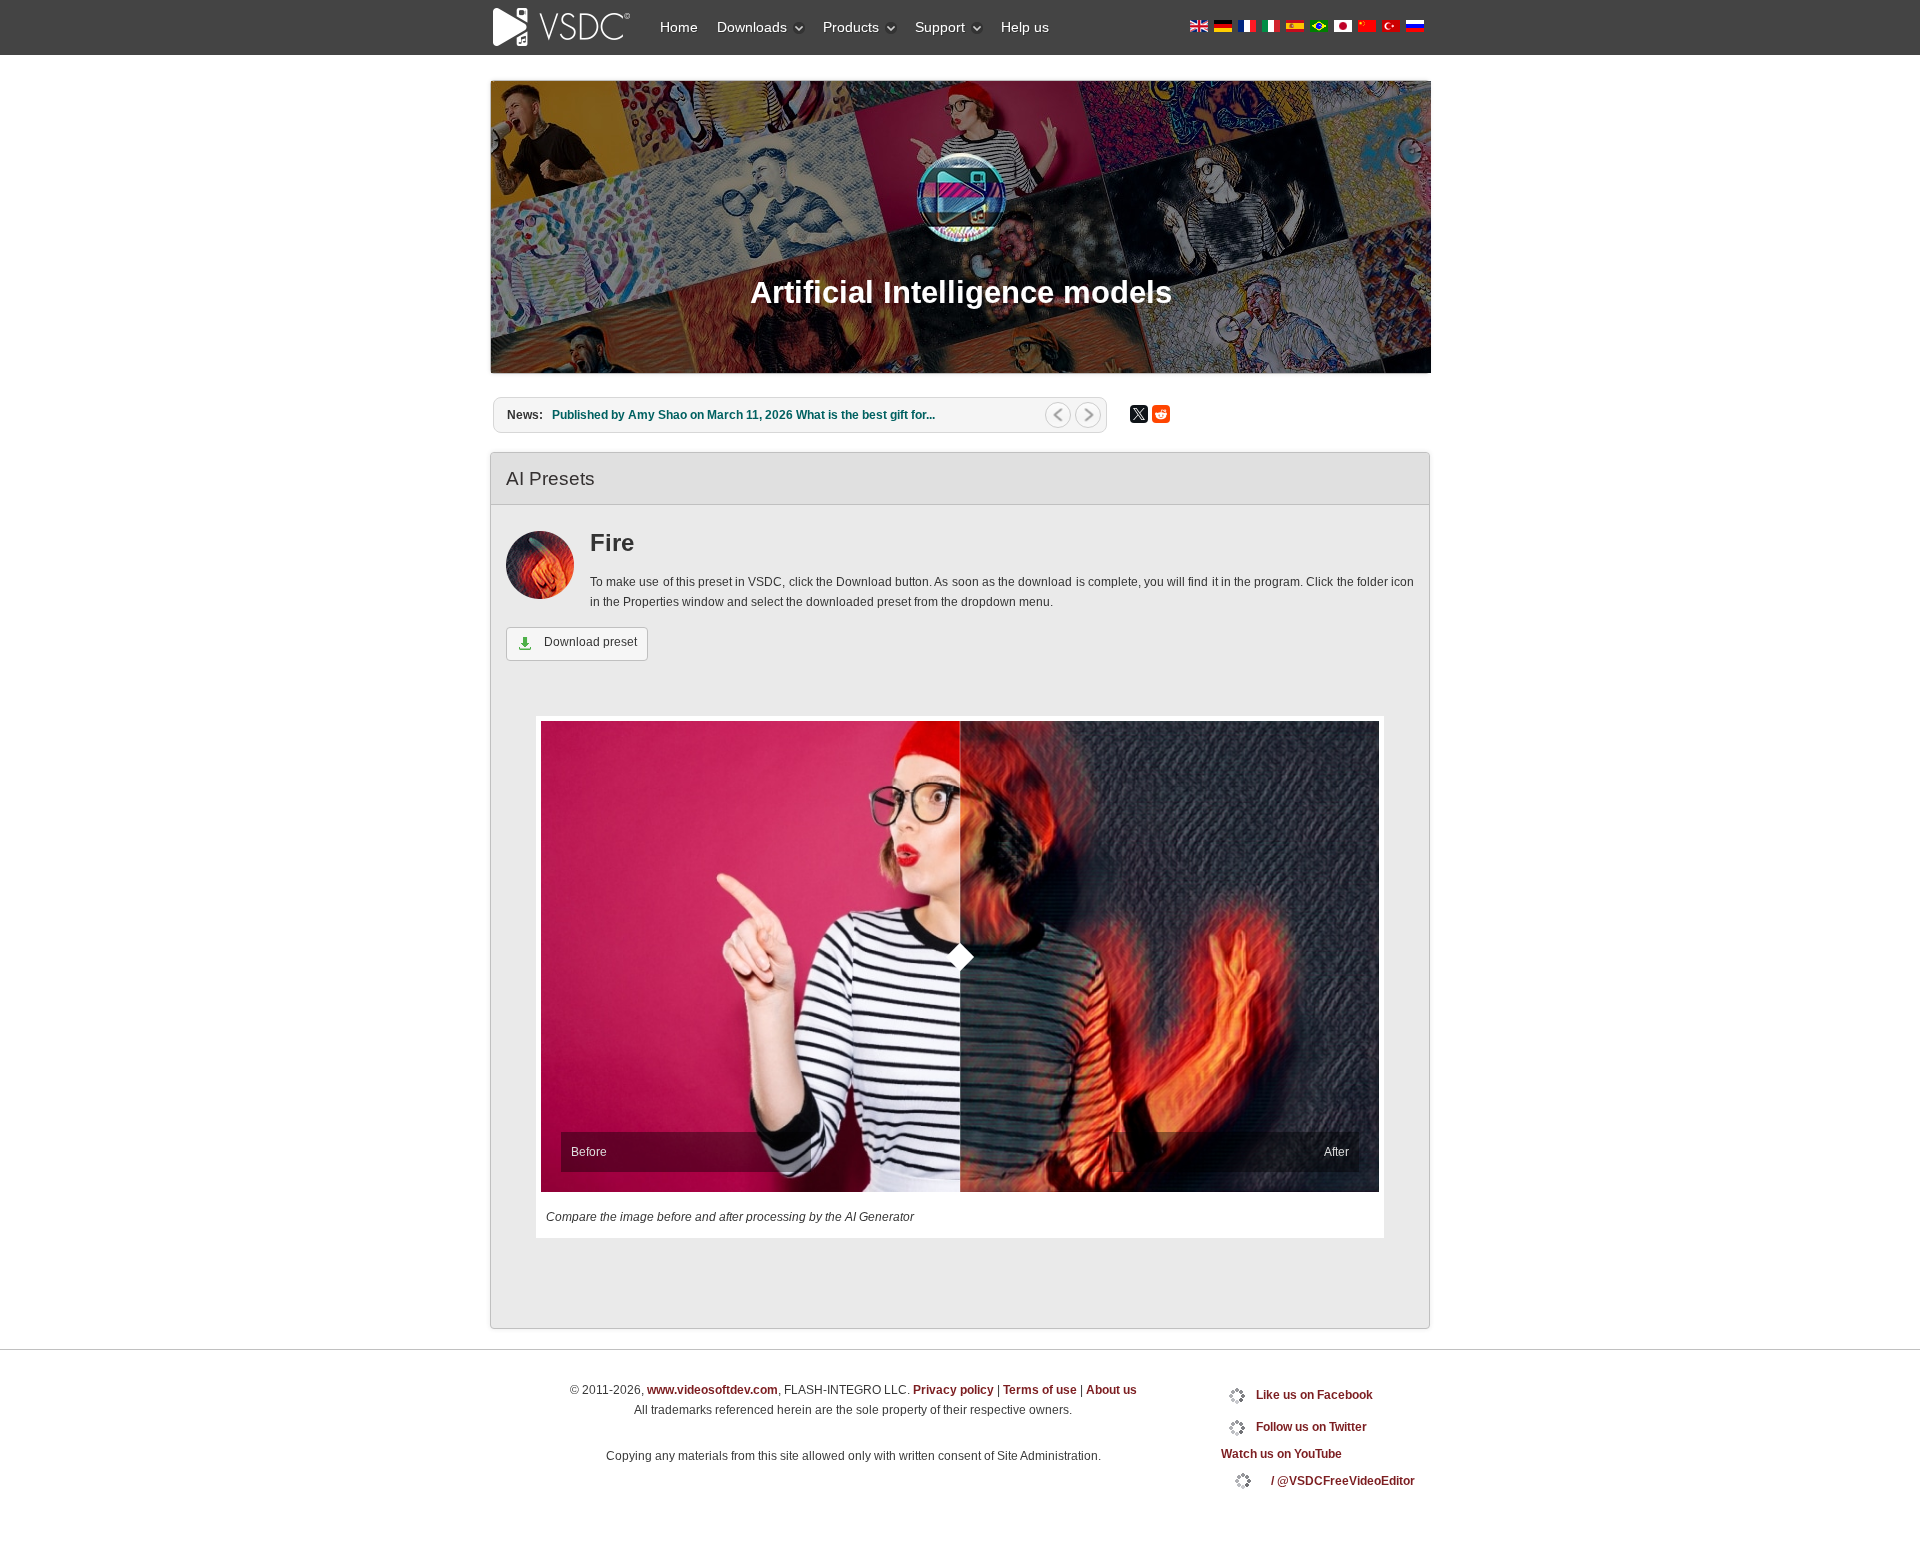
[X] (1139, 414)
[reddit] (1161, 414)
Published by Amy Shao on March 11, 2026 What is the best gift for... (743, 415)
